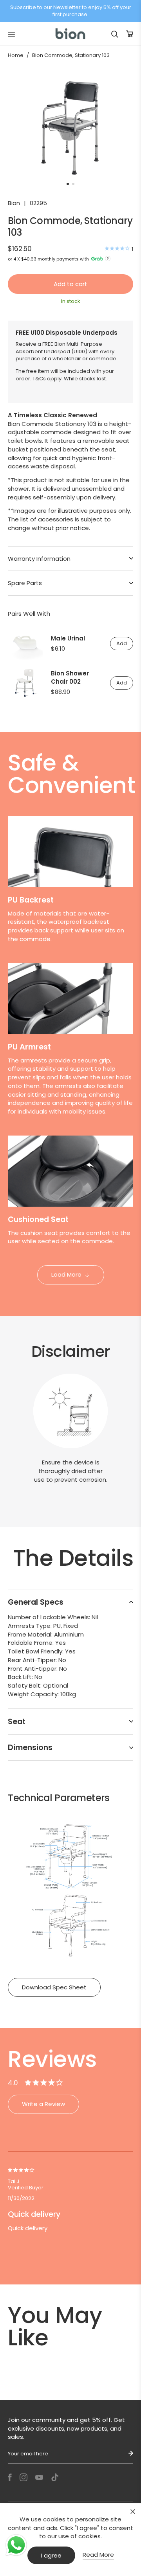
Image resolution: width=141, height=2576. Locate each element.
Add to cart (70, 284)
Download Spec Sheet (54, 1987)
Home (16, 55)
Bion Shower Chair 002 (70, 677)
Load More (66, 1274)
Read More (98, 2555)
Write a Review (43, 2104)
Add (122, 643)
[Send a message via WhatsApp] (16, 2545)
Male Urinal (68, 638)
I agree (51, 2555)
